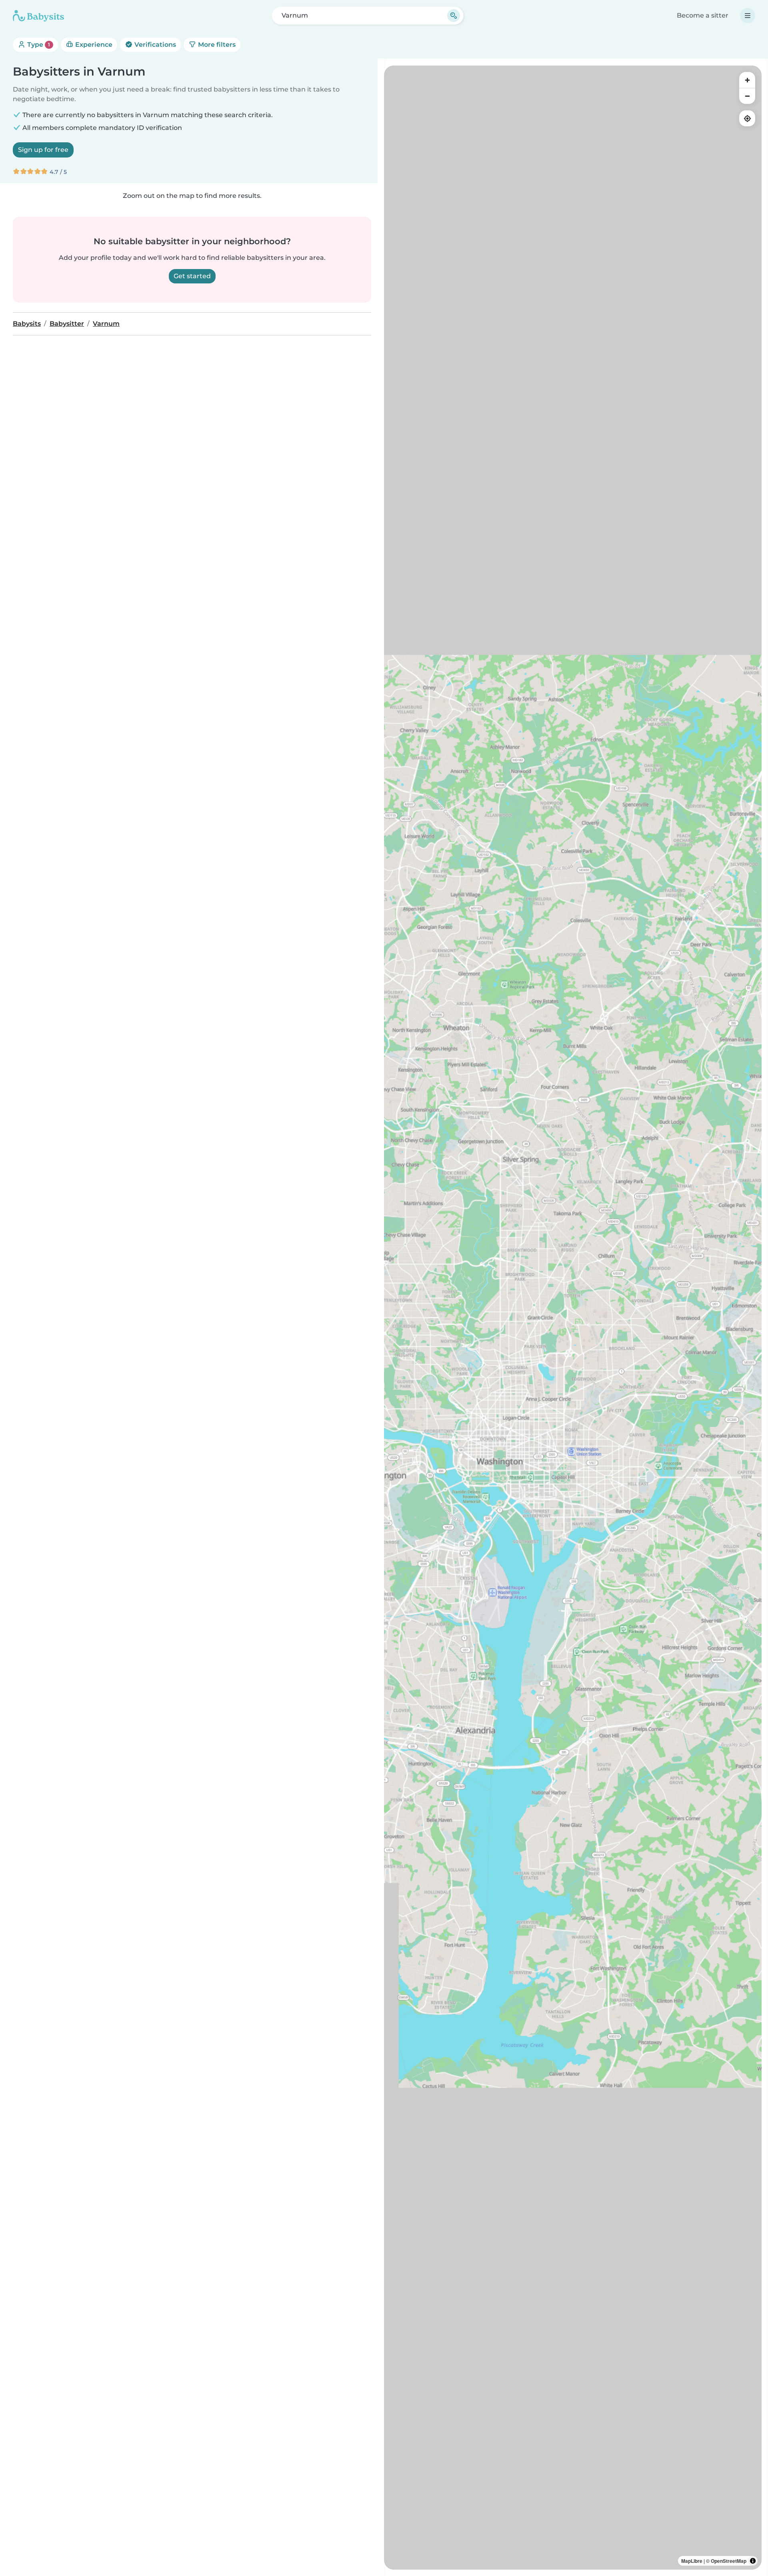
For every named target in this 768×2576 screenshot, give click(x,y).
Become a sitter (703, 15)
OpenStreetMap (729, 2561)
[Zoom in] (747, 80)
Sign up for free (43, 150)
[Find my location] (747, 118)
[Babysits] (38, 16)
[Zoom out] (747, 96)
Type (38, 45)
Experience (93, 45)
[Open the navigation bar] (748, 16)
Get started (192, 276)
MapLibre (692, 2561)
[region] (573, 1318)
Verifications (154, 45)
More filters (216, 45)
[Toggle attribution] (753, 2561)
